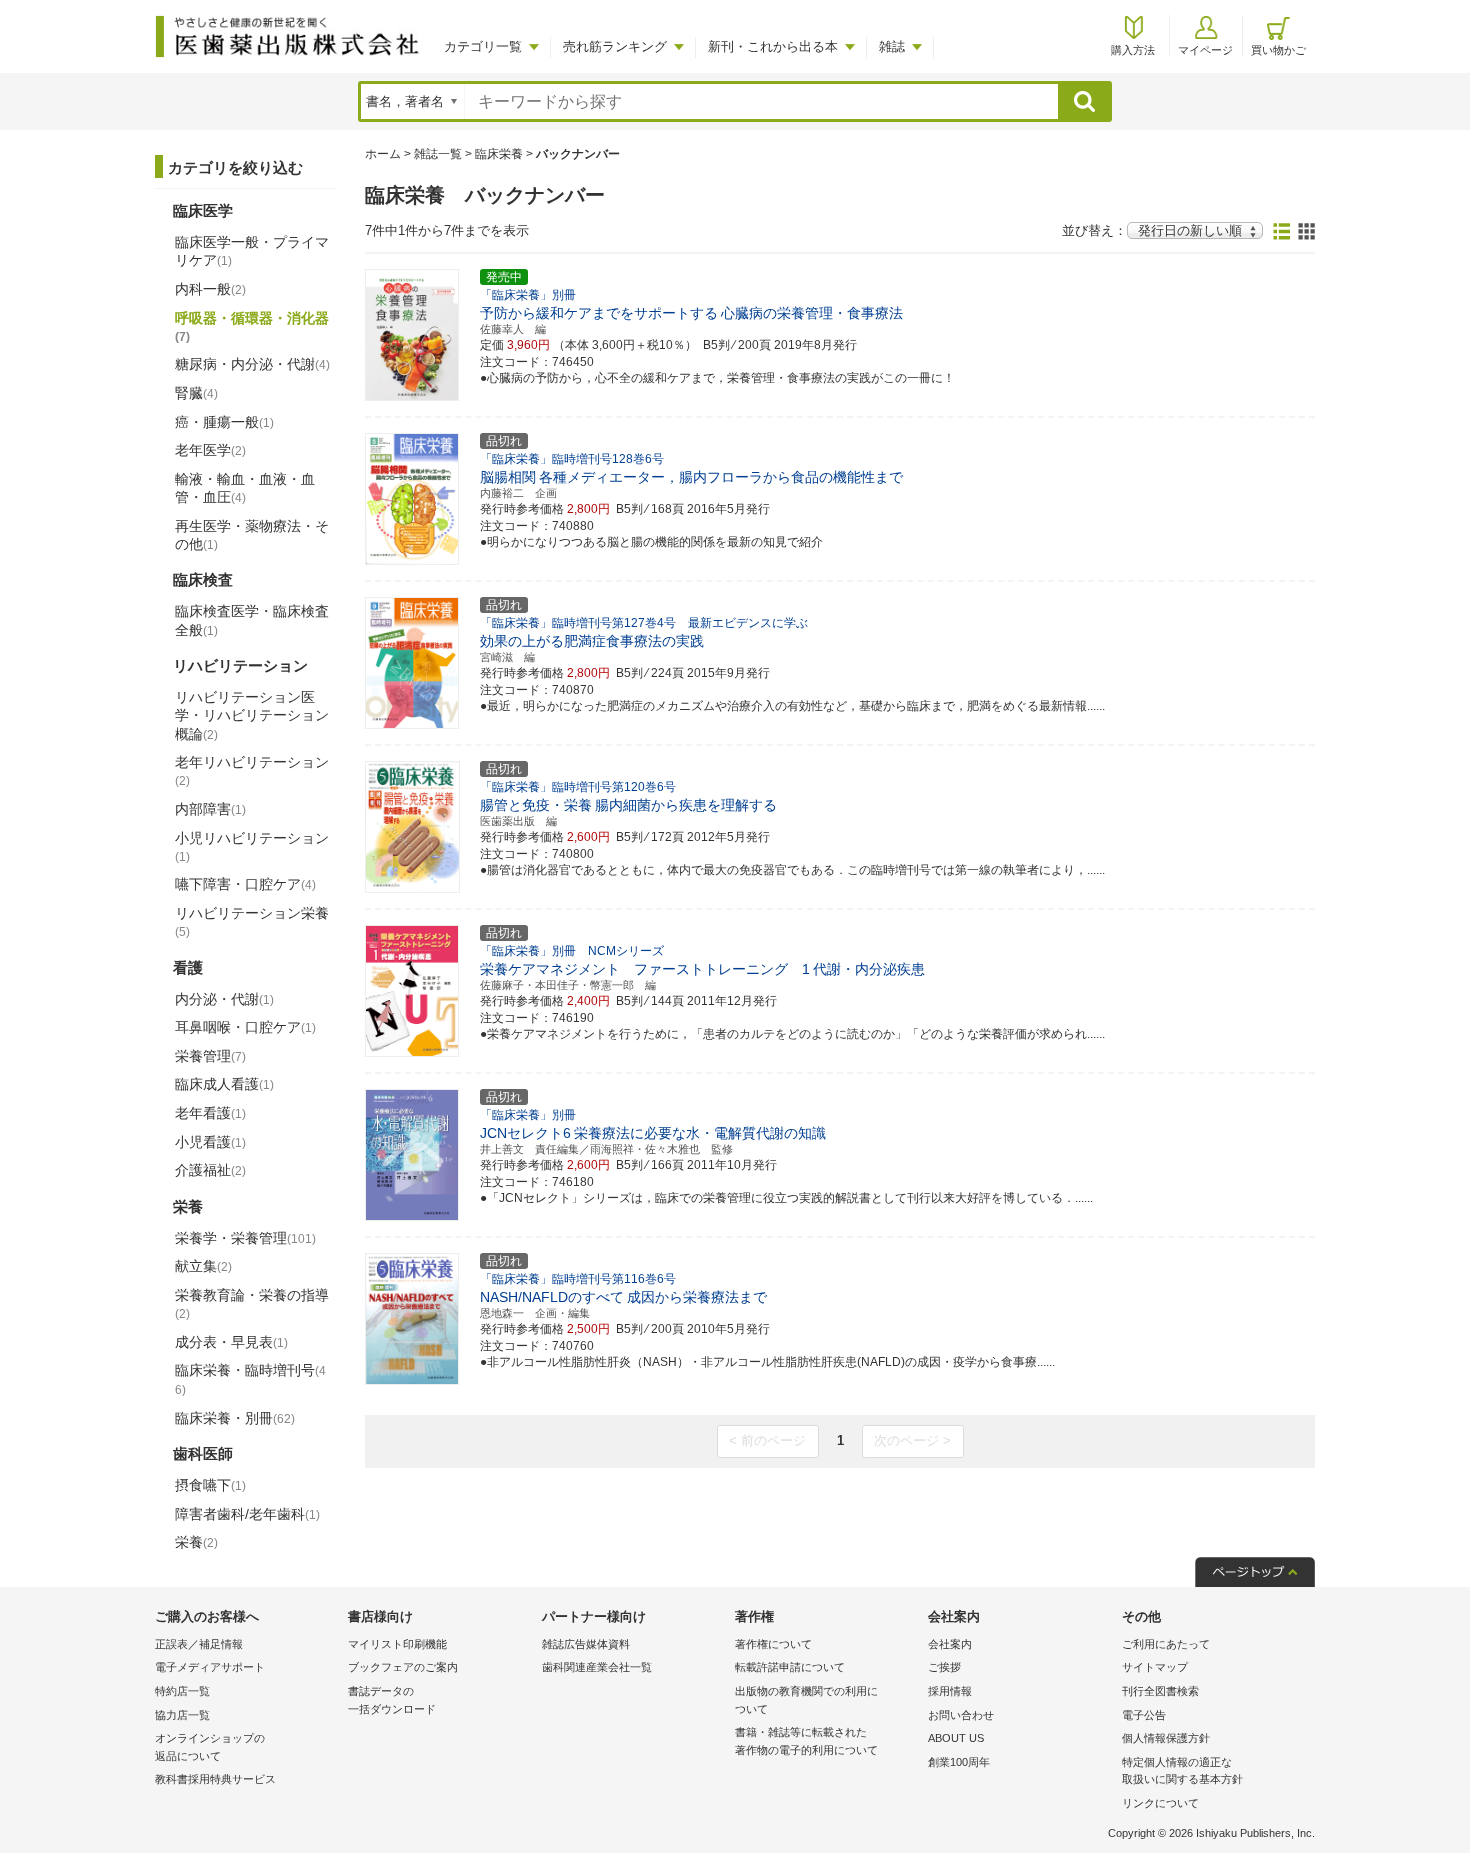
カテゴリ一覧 (483, 46)
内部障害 (210, 809)
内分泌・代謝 (224, 999)
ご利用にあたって (1166, 1644)
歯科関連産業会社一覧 (597, 1667)
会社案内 (950, 1644)
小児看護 (210, 1142)
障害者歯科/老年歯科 (247, 1514)
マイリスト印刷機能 (397, 1644)
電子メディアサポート (210, 1667)
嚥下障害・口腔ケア (245, 884)
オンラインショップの (210, 1747)
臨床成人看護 (224, 1084)
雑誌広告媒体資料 (586, 1644)
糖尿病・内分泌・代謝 (252, 364)
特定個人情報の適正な (1182, 1771)
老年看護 (210, 1113)
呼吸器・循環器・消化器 (252, 327)
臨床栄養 (499, 154)
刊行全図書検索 (1160, 1691)
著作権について (773, 1644)
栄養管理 (210, 1056)
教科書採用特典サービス (215, 1779)
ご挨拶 (944, 1667)
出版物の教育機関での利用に (806, 1700)
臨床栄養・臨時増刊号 (250, 1379)
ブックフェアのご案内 (403, 1667)
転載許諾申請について (790, 1667)
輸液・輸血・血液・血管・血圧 (245, 488)
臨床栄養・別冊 (235, 1418)
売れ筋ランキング (615, 46)
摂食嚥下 (210, 1485)
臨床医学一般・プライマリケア (252, 251)
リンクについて (1160, 1803)
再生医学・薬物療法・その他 (252, 535)
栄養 (196, 1542)
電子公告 (1144, 1715)
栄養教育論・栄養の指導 (252, 1304)
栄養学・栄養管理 (245, 1238)
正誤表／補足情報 (199, 1644)
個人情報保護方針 (1166, 1738)
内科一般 (210, 289)
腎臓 (196, 393)
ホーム (383, 154)
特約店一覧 (182, 1691)
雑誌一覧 (438, 154)
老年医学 (210, 450)
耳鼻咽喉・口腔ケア (245, 1027)
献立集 (203, 1266)
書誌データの (392, 1700)
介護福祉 (210, 1170)
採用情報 (950, 1691)
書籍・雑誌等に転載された (806, 1741)
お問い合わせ (961, 1715)
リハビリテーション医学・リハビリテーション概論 (252, 715)
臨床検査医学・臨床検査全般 (252, 620)
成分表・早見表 (231, 1342)
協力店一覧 (182, 1715)
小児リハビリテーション (252, 847)
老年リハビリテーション (252, 771)
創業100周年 (959, 1762)
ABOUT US (956, 1738)
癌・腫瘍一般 (224, 422)
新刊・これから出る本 (773, 46)
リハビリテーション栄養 (252, 922)
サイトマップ (1155, 1667)
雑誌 (892, 46)
